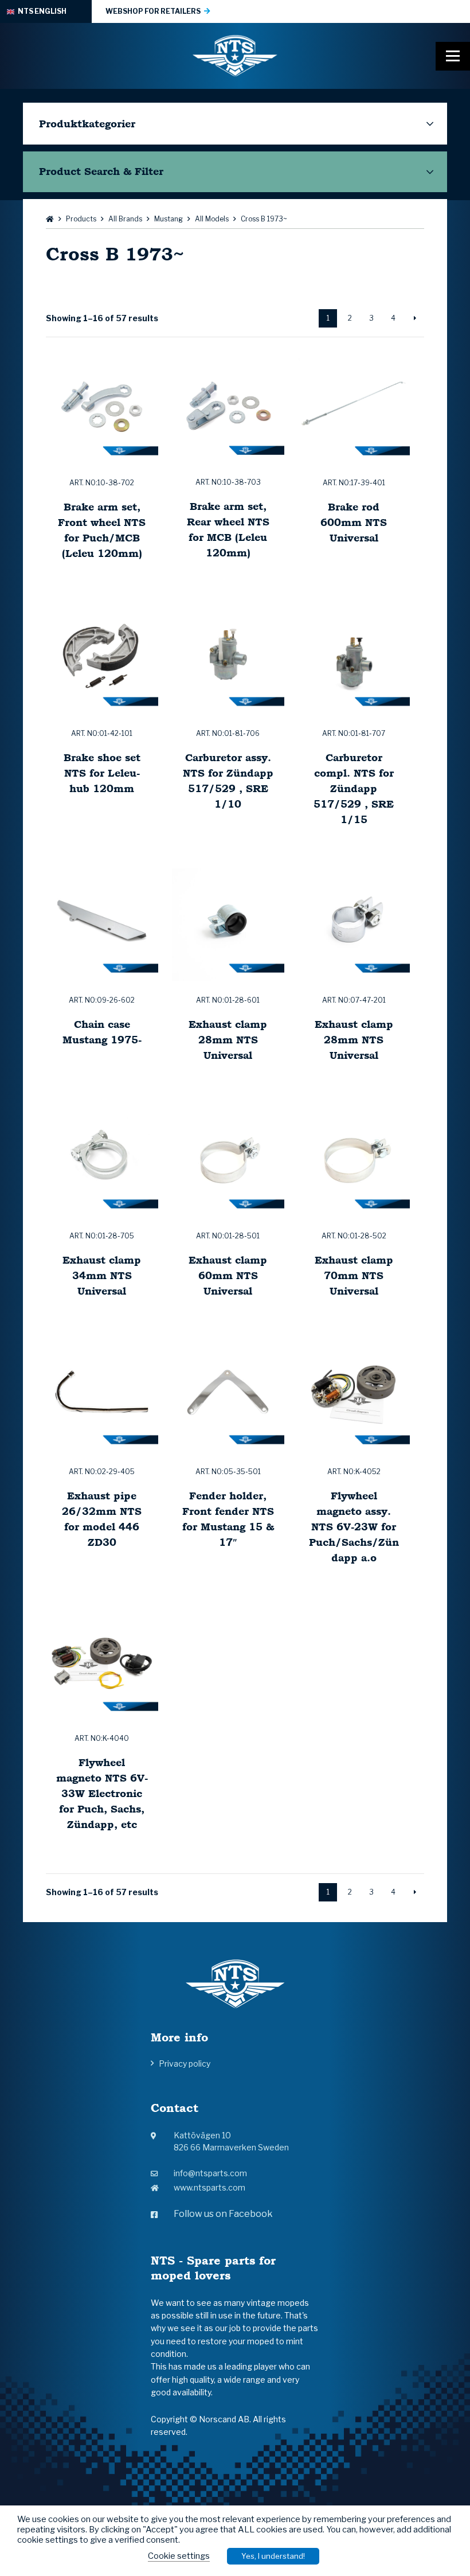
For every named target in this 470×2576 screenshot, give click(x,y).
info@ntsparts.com (210, 2173)
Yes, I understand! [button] (273, 2556)
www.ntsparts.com (209, 2187)
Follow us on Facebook (223, 2214)
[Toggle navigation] (453, 56)
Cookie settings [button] (179, 2556)
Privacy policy (185, 2063)
